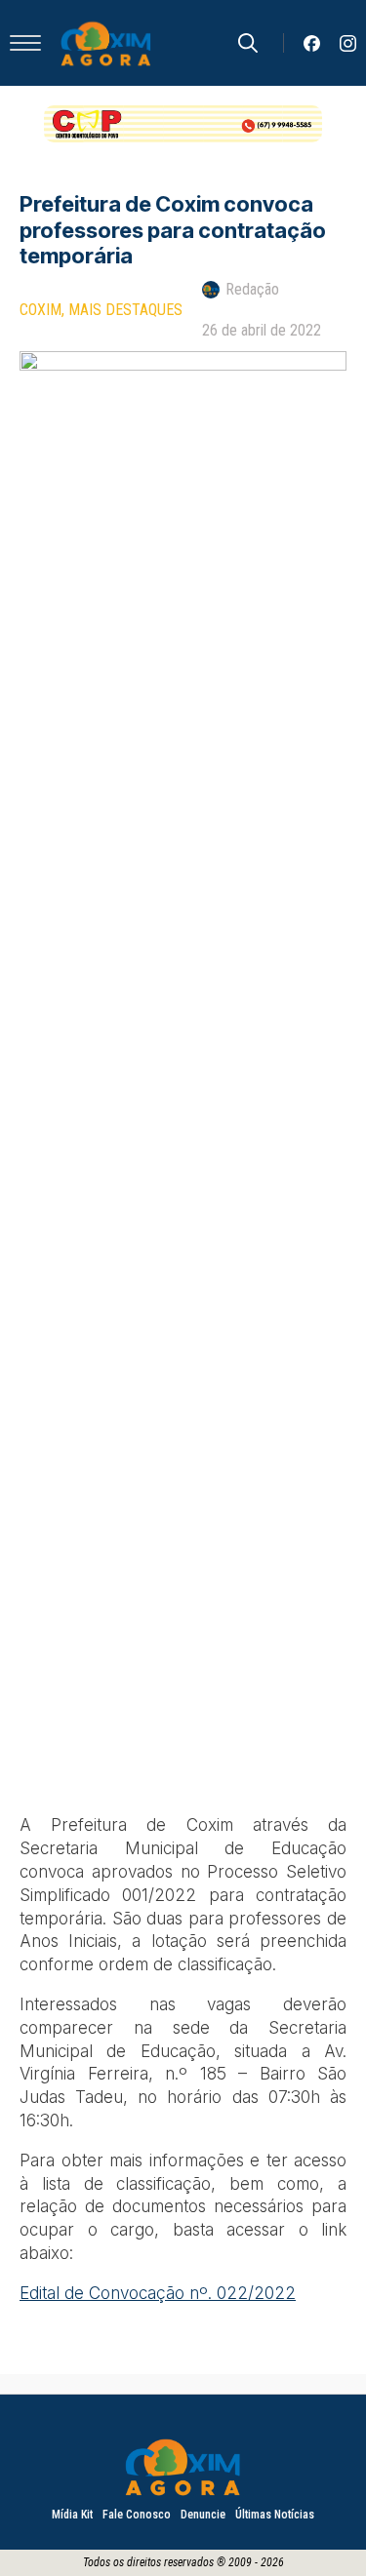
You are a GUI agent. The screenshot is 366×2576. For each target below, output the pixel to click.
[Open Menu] (25, 43)
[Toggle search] (248, 43)
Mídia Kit (72, 2515)
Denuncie (203, 2515)
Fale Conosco (137, 2515)
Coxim (41, 310)
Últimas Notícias (275, 2515)
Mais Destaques (125, 310)
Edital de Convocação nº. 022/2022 (158, 2293)
